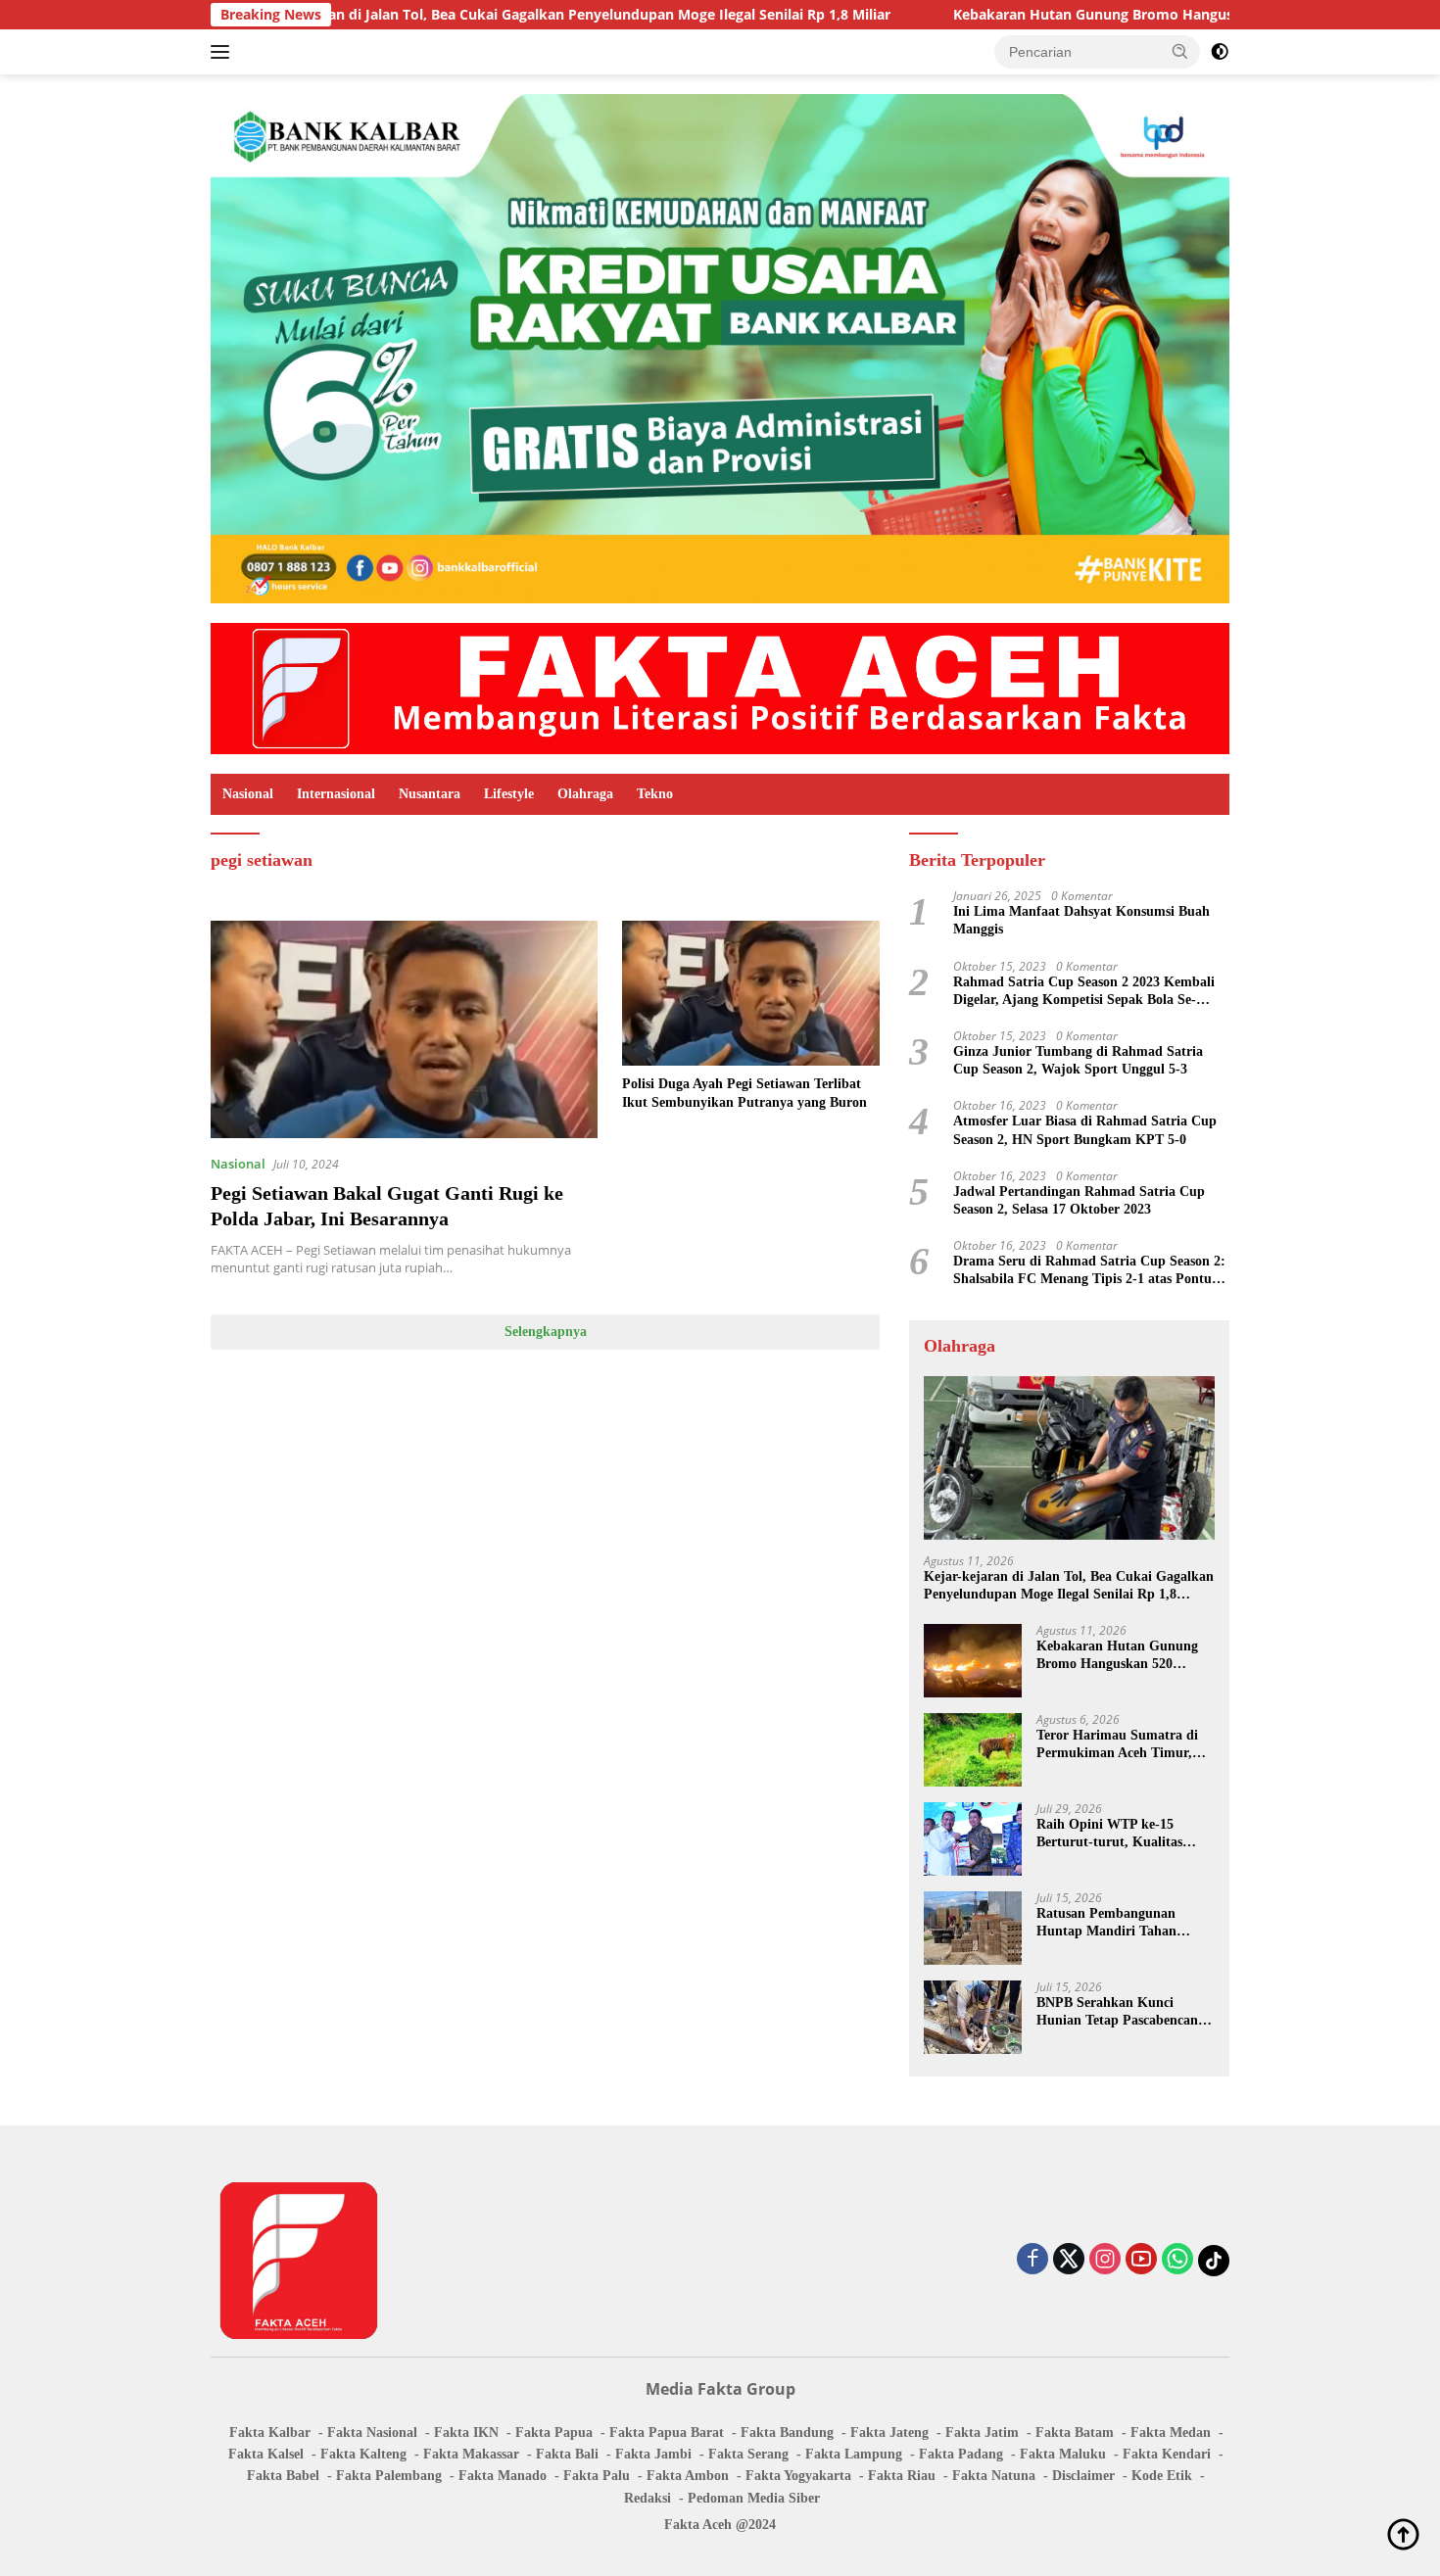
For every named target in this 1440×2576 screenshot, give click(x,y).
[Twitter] (1069, 2260)
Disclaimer (1083, 2476)
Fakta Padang (961, 2454)
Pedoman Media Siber (754, 2498)
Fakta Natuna (994, 2476)
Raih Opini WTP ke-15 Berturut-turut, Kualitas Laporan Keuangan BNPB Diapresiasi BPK (1114, 1834)
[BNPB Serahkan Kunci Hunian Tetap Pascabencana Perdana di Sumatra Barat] (973, 2017)
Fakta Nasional (372, 2433)
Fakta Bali (567, 2454)
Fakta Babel (283, 2476)
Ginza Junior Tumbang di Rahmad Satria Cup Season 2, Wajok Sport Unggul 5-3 (1078, 1060)
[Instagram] (1105, 2260)
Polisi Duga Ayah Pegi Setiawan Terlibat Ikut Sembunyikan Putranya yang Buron (744, 1093)
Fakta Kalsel (266, 2454)
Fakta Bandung (787, 2433)
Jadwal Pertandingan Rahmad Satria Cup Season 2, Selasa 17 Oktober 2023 (1079, 1200)
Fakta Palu (597, 2476)
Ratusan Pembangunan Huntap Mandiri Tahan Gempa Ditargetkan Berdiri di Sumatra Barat (1119, 1923)
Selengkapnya (546, 1332)
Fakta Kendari (1167, 2454)
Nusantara (430, 794)
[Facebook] (1032, 2260)
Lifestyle (509, 794)
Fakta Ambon (688, 2476)
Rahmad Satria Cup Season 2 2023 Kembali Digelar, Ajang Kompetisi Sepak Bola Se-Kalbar (1084, 992)
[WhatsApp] (1177, 2260)
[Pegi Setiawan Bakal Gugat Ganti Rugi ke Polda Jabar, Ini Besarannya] (404, 1029)
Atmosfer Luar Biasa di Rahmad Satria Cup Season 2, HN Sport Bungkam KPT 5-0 (1085, 1130)
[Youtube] (1141, 2260)
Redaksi (648, 2498)
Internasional (336, 794)
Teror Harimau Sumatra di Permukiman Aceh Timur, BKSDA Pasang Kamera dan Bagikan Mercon (1122, 1745)
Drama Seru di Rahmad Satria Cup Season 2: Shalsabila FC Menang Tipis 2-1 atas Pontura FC (1089, 1271)
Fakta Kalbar (270, 2433)
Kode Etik (1162, 2476)
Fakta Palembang (389, 2476)
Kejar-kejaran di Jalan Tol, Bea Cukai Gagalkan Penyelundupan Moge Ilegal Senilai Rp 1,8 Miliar (448, 15)
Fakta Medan (1171, 2433)
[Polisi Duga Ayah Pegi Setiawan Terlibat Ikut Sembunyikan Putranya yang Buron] (751, 993)
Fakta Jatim (982, 2433)
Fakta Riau (902, 2476)
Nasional (248, 794)
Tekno (655, 794)
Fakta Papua (554, 2433)
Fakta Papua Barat (667, 2433)
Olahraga (585, 794)
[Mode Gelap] (1220, 52)
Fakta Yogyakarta (798, 2476)
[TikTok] (1214, 2261)
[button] (1180, 51)
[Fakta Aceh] (720, 687)
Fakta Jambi (653, 2454)
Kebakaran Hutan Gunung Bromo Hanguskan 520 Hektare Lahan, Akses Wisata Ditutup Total (1124, 1656)
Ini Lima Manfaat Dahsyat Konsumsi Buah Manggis (1081, 920)
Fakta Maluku (1063, 2454)
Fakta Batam (1075, 2433)
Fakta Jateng (889, 2433)
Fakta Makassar (471, 2454)
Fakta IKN (466, 2433)
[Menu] (224, 52)
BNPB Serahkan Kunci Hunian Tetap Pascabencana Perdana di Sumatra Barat (1121, 2012)
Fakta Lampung (854, 2454)
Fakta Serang (748, 2454)
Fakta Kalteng (363, 2454)
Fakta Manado (503, 2476)
